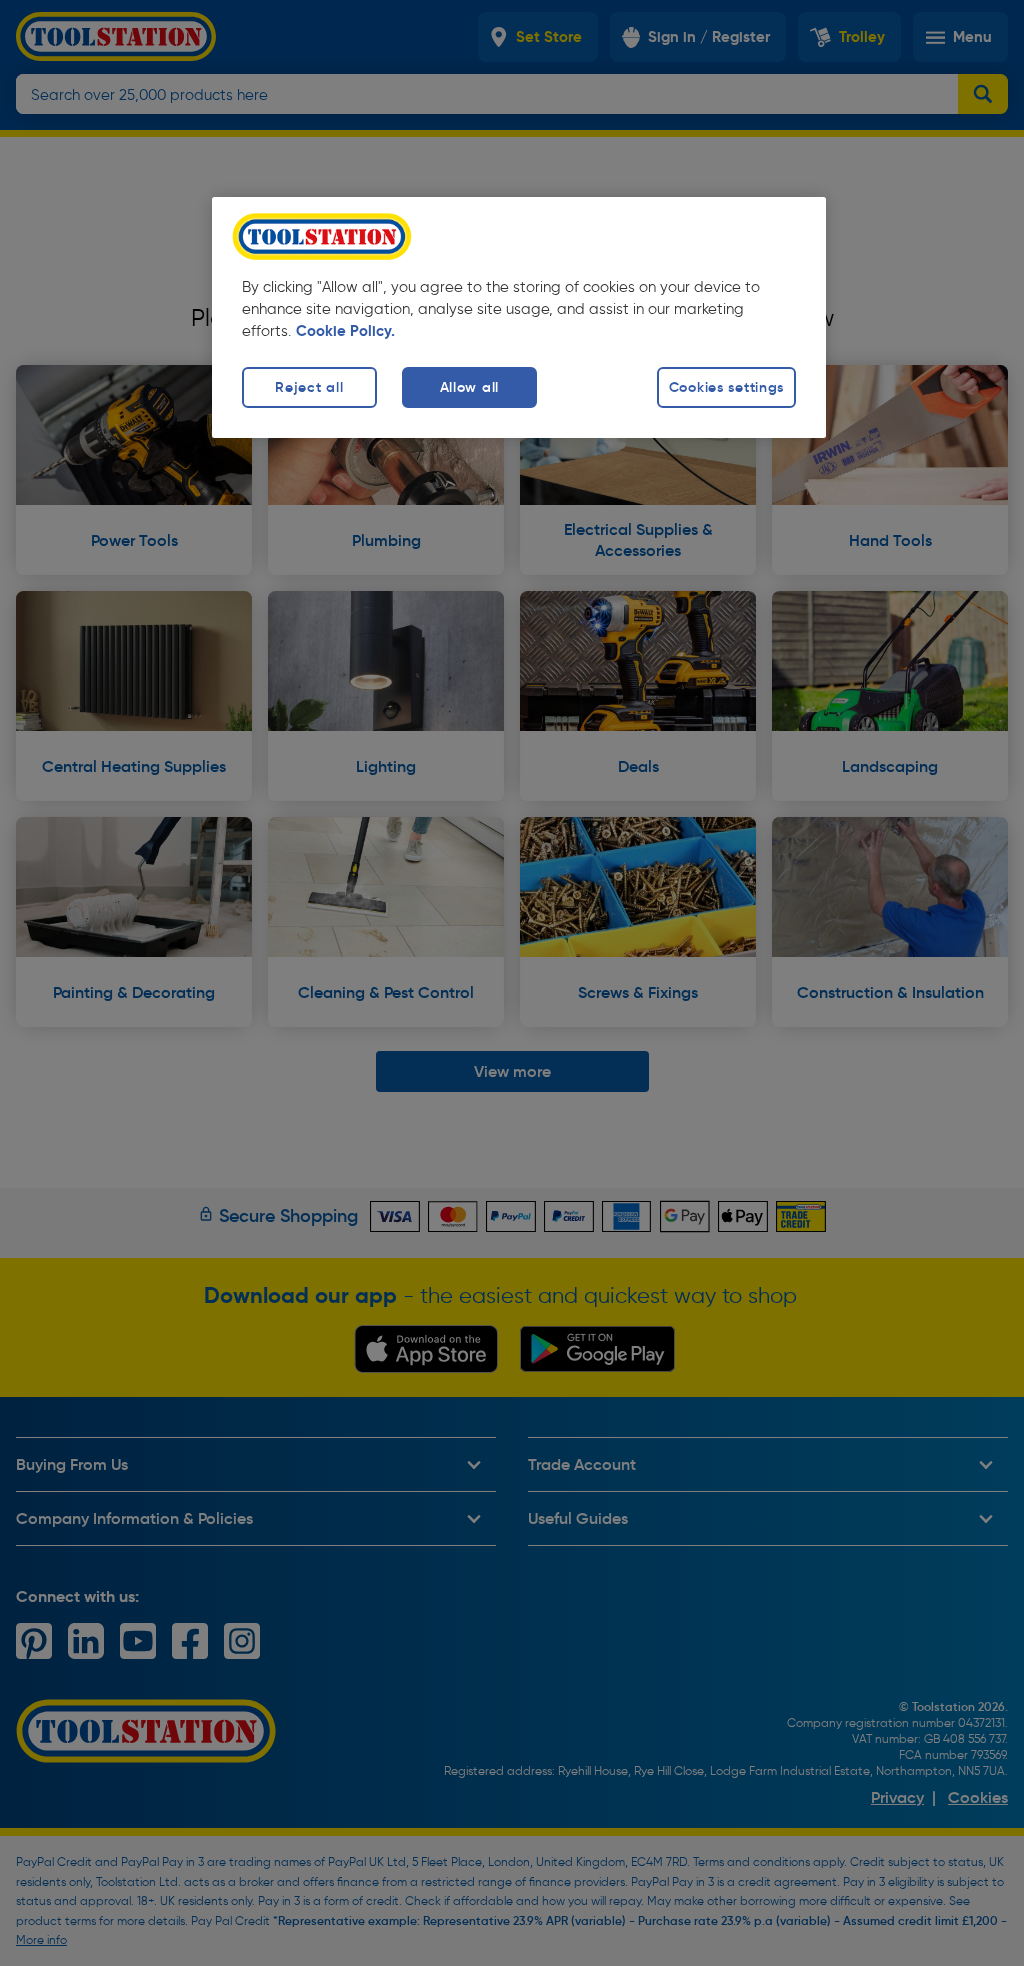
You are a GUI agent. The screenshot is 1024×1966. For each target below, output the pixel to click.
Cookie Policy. (345, 331)
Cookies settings (727, 387)
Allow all (469, 387)
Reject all (309, 387)
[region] (519, 317)
